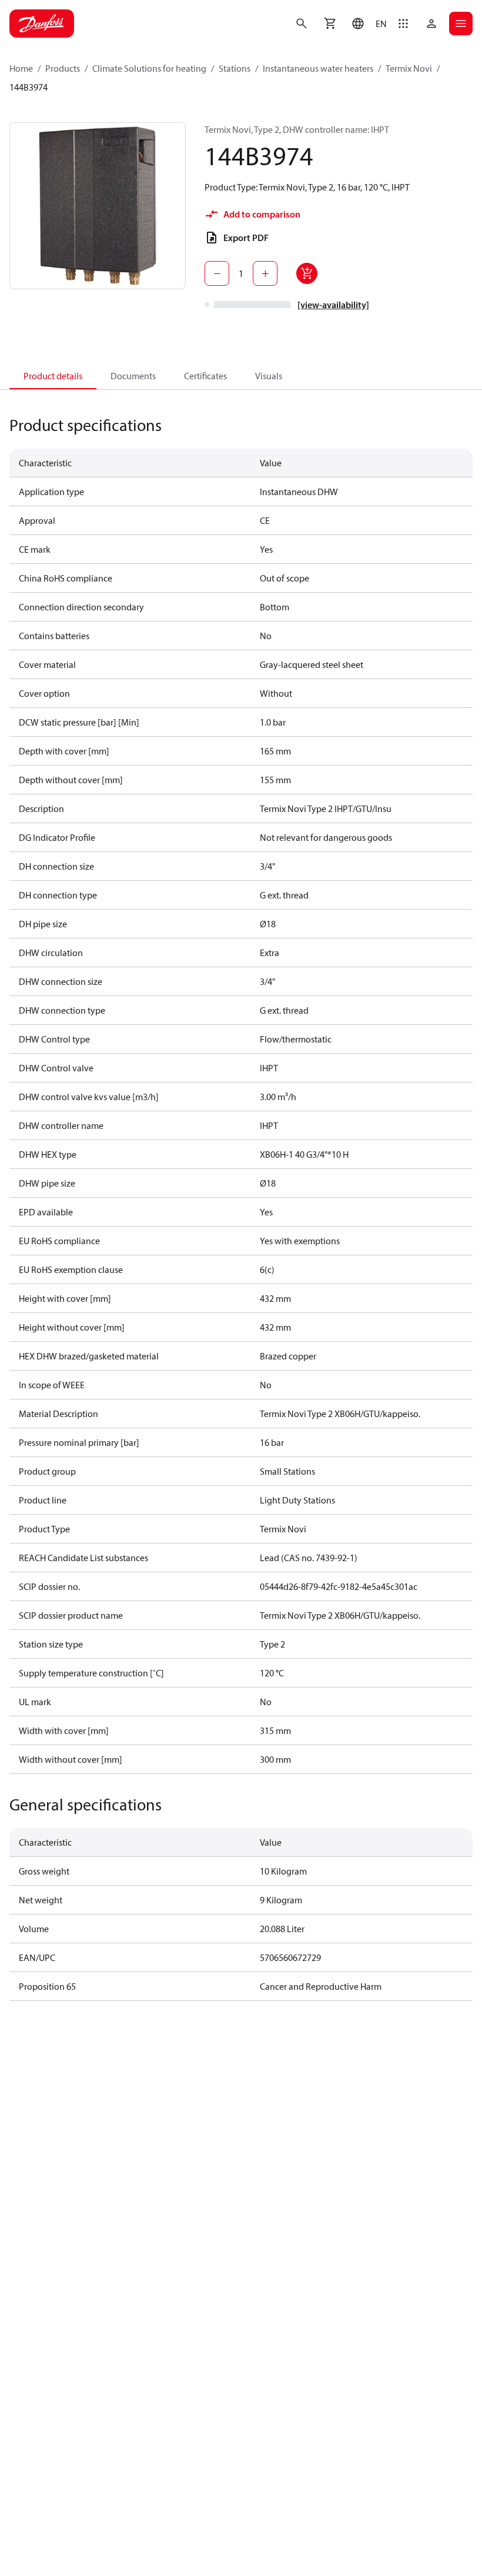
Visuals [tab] (269, 376)
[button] (366, 24)
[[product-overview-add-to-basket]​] (307, 273)
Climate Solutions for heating (149, 68)
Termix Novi (409, 68)
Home (21, 68)
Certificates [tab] (205, 376)
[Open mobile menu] (461, 24)
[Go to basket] (330, 24)
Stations (235, 68)
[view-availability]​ (333, 305)
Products (63, 68)
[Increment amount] (265, 273)
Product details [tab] (53, 376)
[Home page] (42, 24)
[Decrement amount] (217, 273)
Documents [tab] (133, 376)
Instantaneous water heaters (318, 68)
